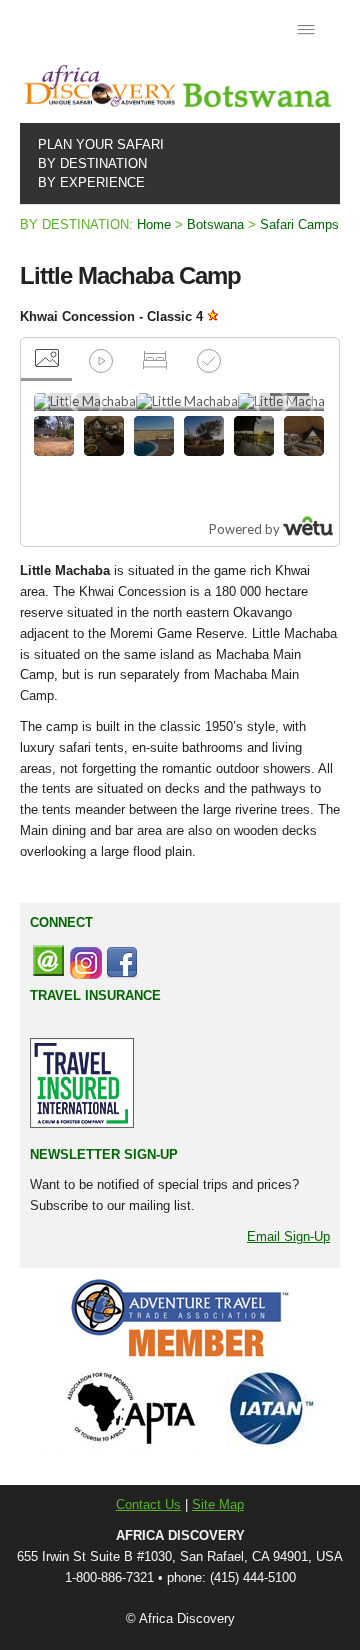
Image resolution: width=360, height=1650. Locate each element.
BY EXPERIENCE (87, 182)
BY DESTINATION (88, 163)
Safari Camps (299, 224)
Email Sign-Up (288, 1236)
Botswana (215, 224)
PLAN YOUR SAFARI (97, 144)
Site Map (218, 1504)
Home (154, 224)
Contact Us (148, 1504)
